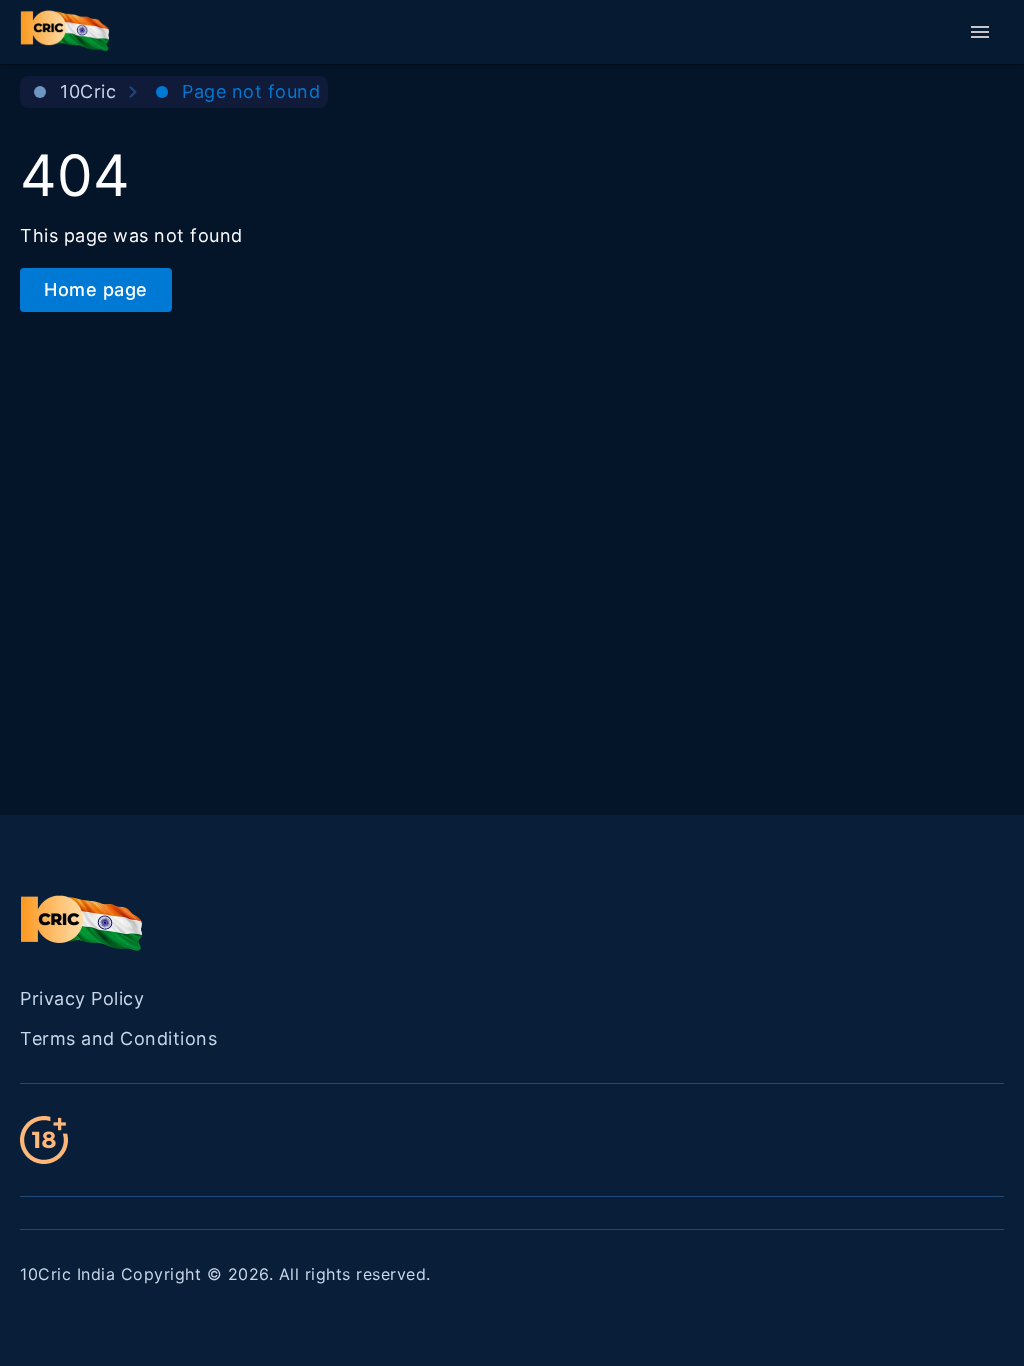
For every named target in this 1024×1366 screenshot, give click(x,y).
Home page (96, 289)
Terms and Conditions (118, 1038)
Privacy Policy (82, 998)
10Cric (88, 91)
